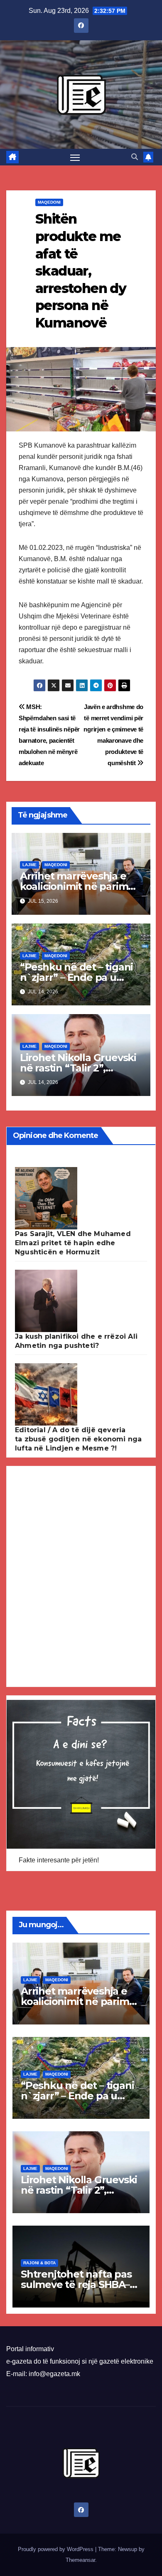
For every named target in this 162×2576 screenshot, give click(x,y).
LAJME (29, 865)
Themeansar (80, 2560)
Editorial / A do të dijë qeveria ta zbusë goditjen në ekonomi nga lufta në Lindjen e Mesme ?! (78, 1439)
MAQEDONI (49, 202)
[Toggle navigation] (75, 157)
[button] (135, 157)
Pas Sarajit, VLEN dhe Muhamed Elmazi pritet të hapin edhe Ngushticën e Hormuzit (73, 1243)
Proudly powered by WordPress (56, 2549)
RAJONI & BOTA (39, 2263)
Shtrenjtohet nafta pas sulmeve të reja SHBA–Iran (76, 2284)
